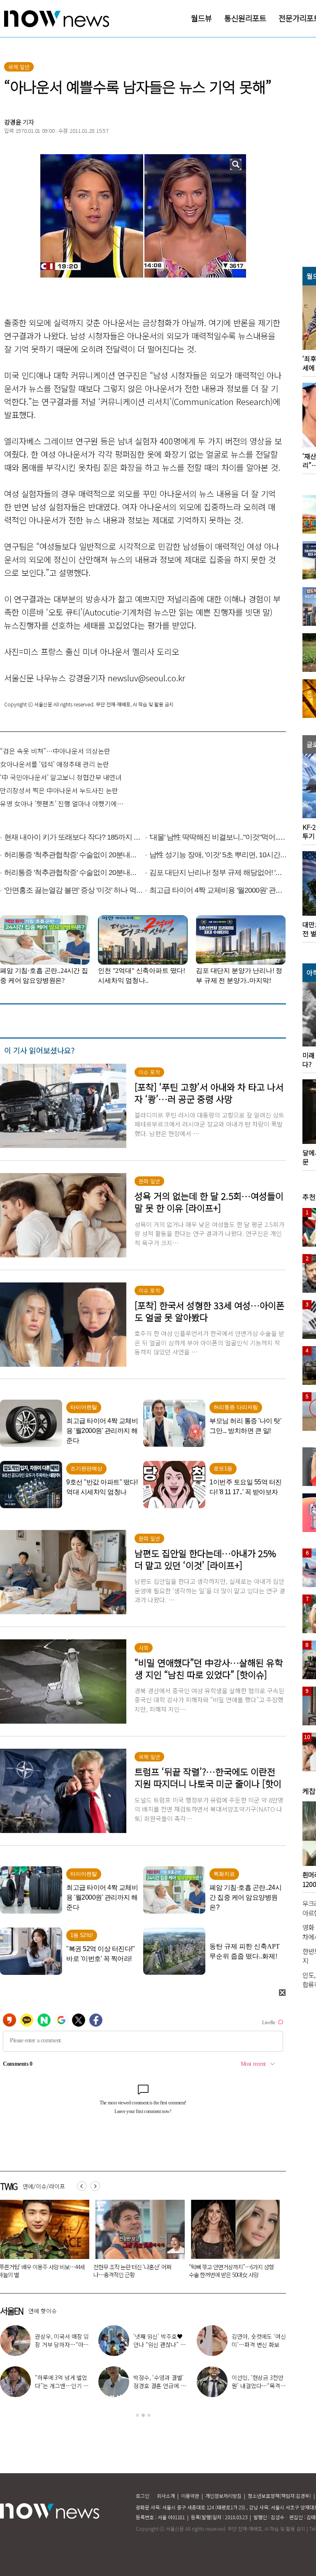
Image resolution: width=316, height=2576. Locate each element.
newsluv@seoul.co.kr (146, 678)
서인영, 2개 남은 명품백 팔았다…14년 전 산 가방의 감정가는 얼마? (258, 2386)
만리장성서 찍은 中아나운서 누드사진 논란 (59, 790)
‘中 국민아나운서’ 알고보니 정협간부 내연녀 (61, 777)
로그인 (143, 2496)
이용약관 (190, 2496)
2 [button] (143, 2415)
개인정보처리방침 (223, 2496)
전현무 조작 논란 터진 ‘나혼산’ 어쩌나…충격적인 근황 (132, 2271)
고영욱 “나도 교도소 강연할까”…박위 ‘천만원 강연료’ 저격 (62, 2345)
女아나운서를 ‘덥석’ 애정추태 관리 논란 (55, 764)
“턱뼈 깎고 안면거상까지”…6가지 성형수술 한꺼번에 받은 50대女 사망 (231, 2271)
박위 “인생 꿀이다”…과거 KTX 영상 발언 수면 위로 (62, 2386)
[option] (137, 2242)
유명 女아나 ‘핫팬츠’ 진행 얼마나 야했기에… (62, 803)
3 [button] (149, 2415)
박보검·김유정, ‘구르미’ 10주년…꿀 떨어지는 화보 (258, 2345)
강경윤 (13, 122)
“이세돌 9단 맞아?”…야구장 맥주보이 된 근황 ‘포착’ (159, 2345)
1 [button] (137, 2415)
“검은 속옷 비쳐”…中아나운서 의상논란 (55, 751)
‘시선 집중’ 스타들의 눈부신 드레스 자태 (158, 2382)
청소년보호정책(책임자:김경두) (279, 2496)
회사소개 (166, 2496)
